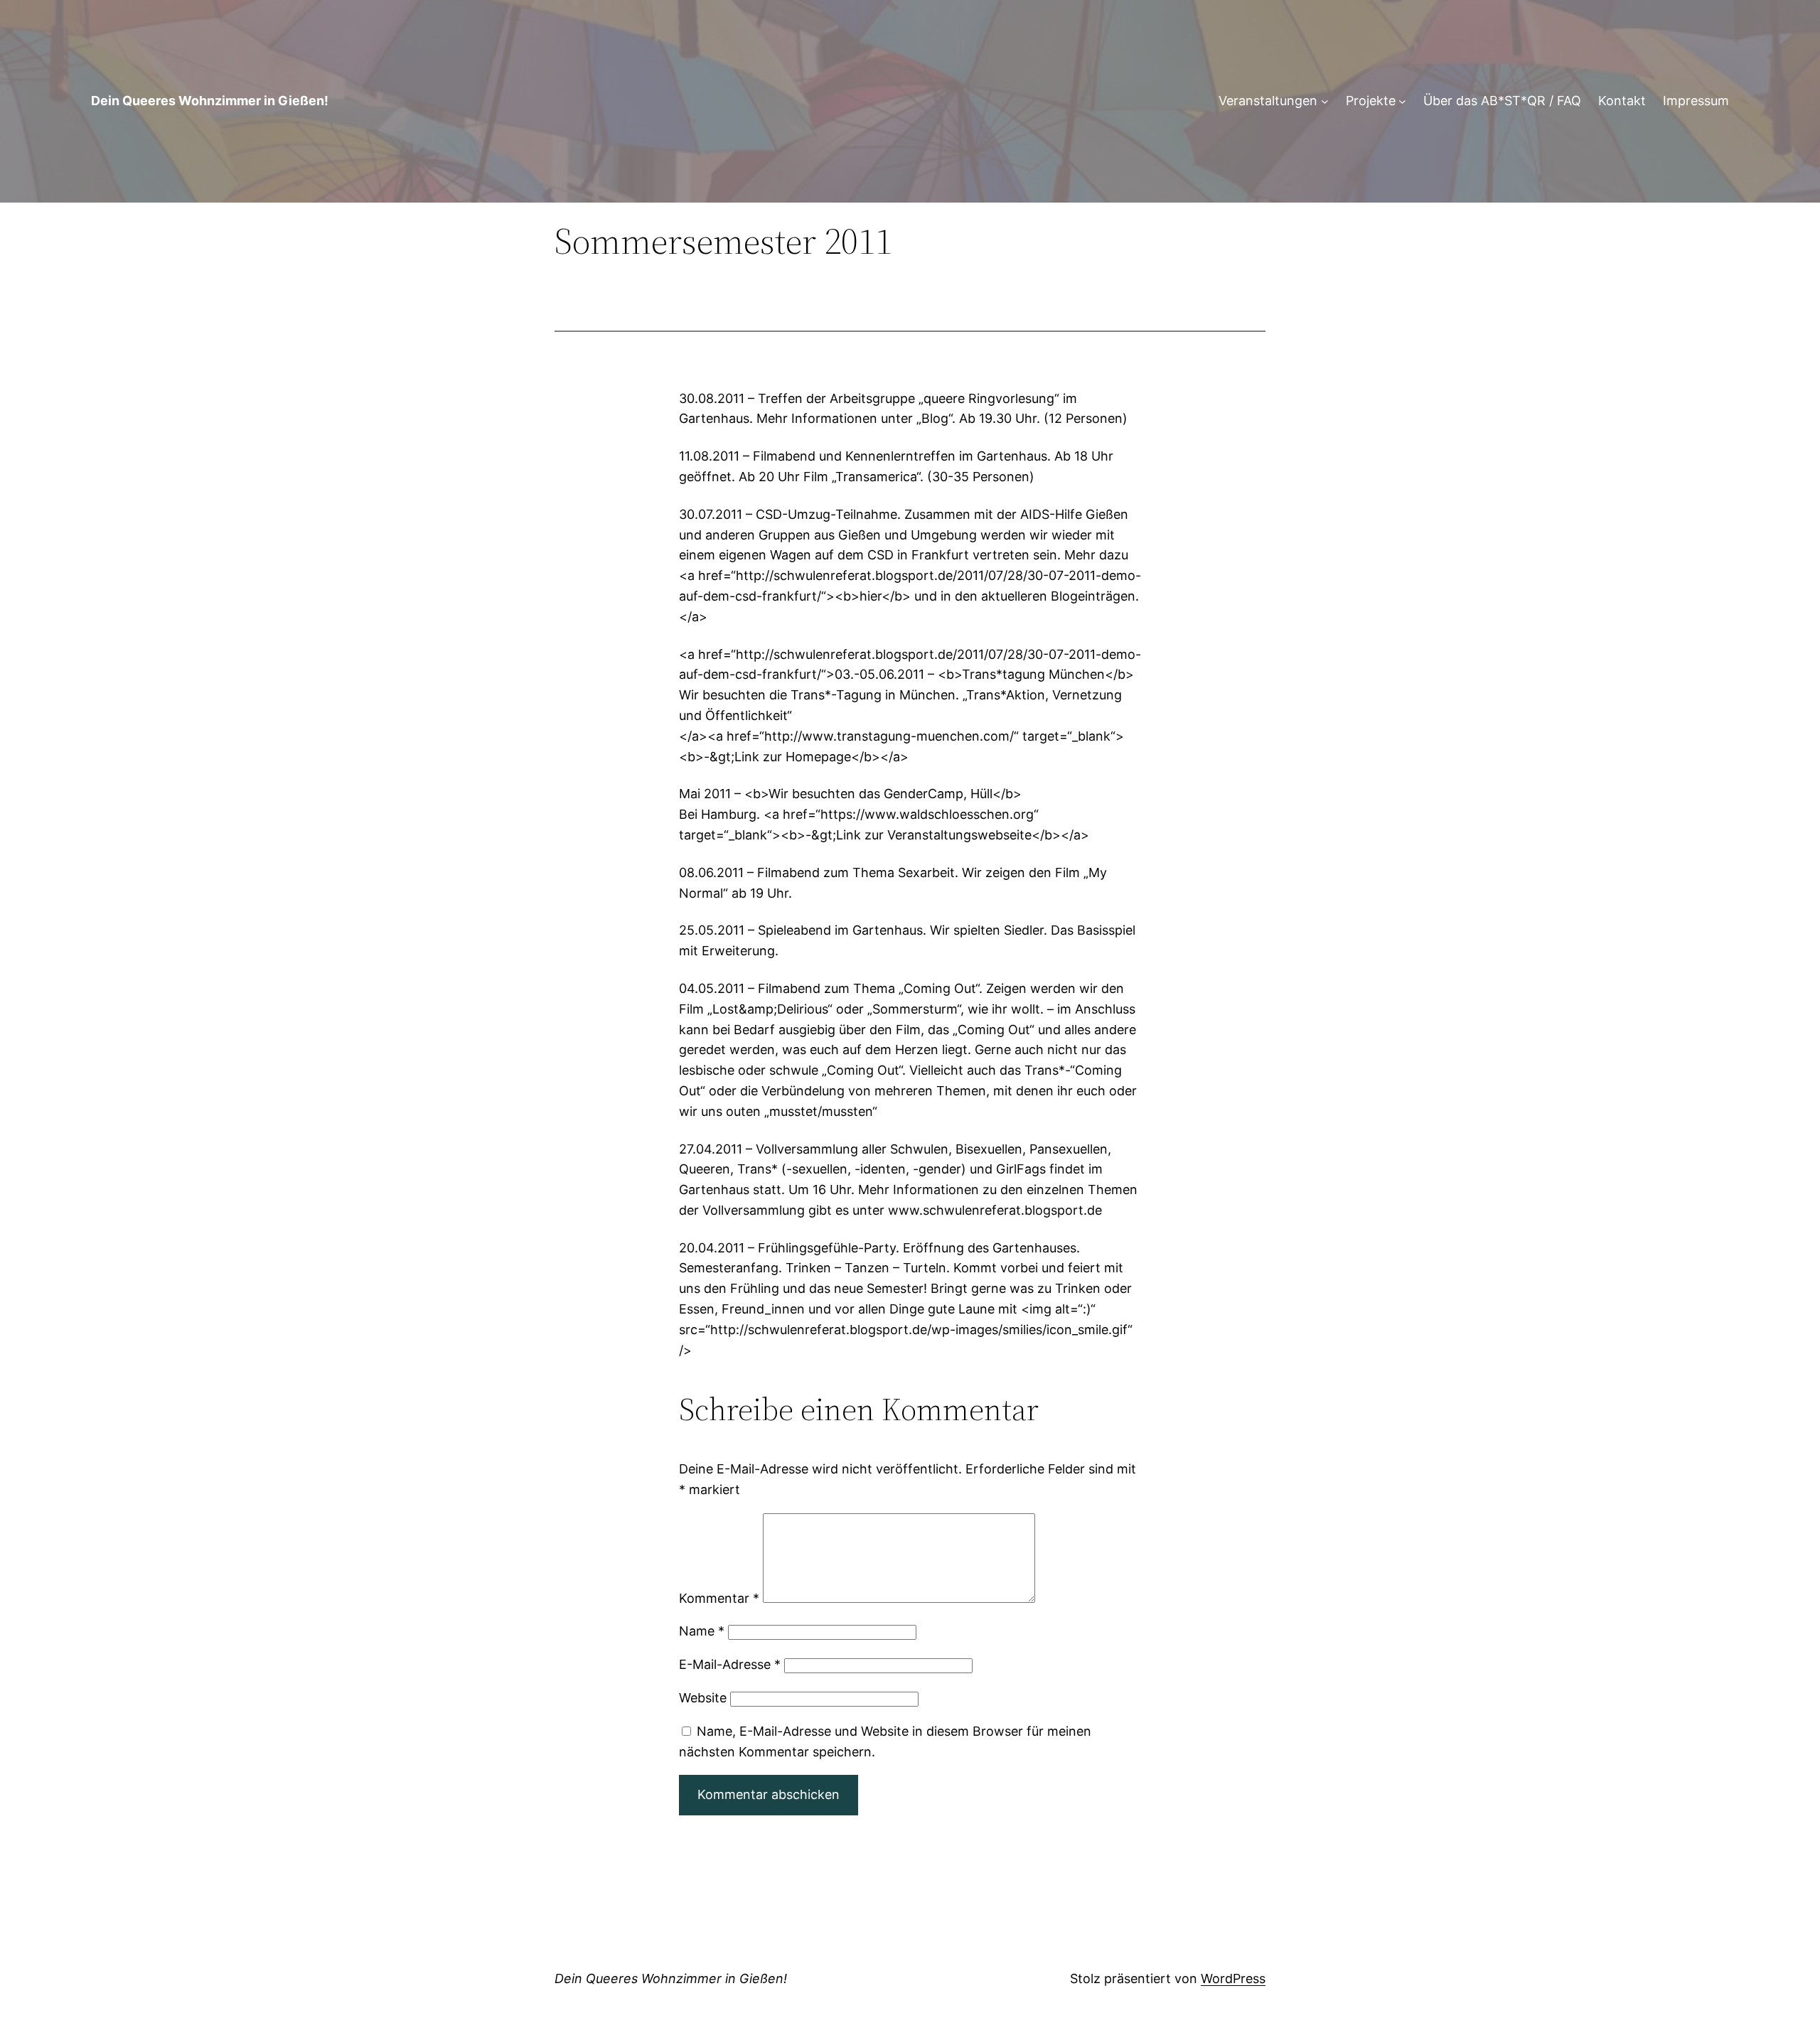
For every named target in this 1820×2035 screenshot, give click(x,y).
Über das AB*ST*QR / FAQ (1502, 101)
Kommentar (719, 1598)
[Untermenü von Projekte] (1402, 101)
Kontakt (1622, 101)
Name (702, 1631)
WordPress (1233, 1978)
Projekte (1371, 101)
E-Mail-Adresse (730, 1664)
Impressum (1696, 101)
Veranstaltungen (1268, 101)
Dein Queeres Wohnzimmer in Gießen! (210, 101)
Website (703, 1698)
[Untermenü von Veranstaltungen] (1325, 101)
